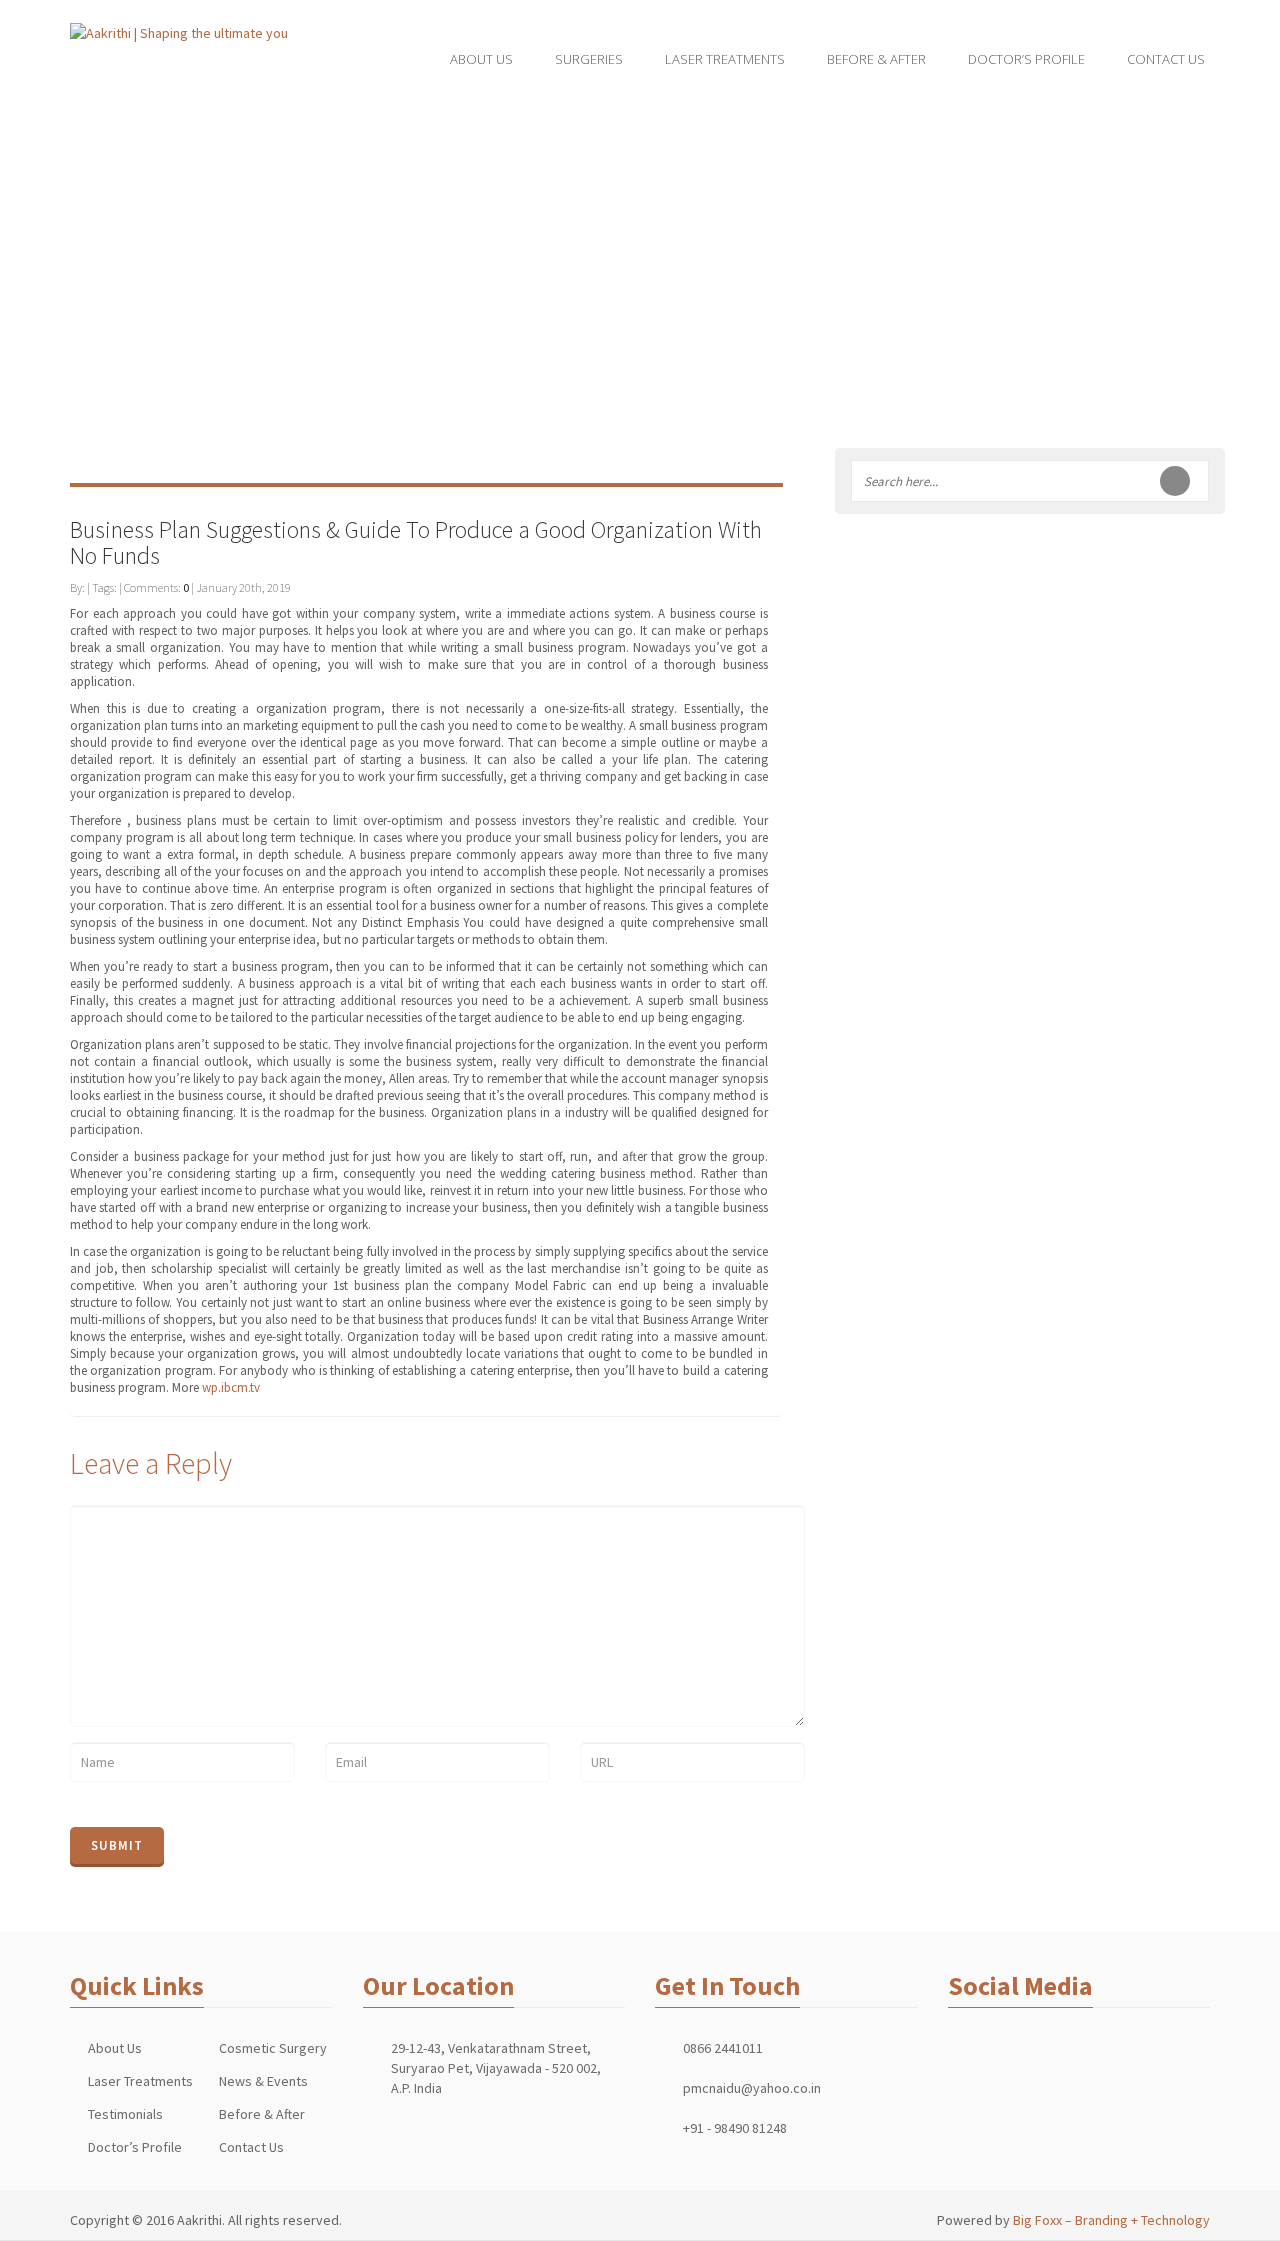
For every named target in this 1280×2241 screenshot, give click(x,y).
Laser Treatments (140, 2081)
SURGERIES (589, 59)
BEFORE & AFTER (876, 59)
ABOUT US (481, 59)
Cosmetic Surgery (273, 2048)
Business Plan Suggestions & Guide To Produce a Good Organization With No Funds (416, 542)
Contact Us (251, 2147)
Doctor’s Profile (135, 2147)
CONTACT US (1166, 59)
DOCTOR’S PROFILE (1026, 59)
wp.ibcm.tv (231, 1387)
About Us (115, 2048)
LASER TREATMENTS (725, 59)
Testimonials (125, 2114)
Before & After (262, 2114)
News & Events (263, 2081)
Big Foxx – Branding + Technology (1111, 2220)
